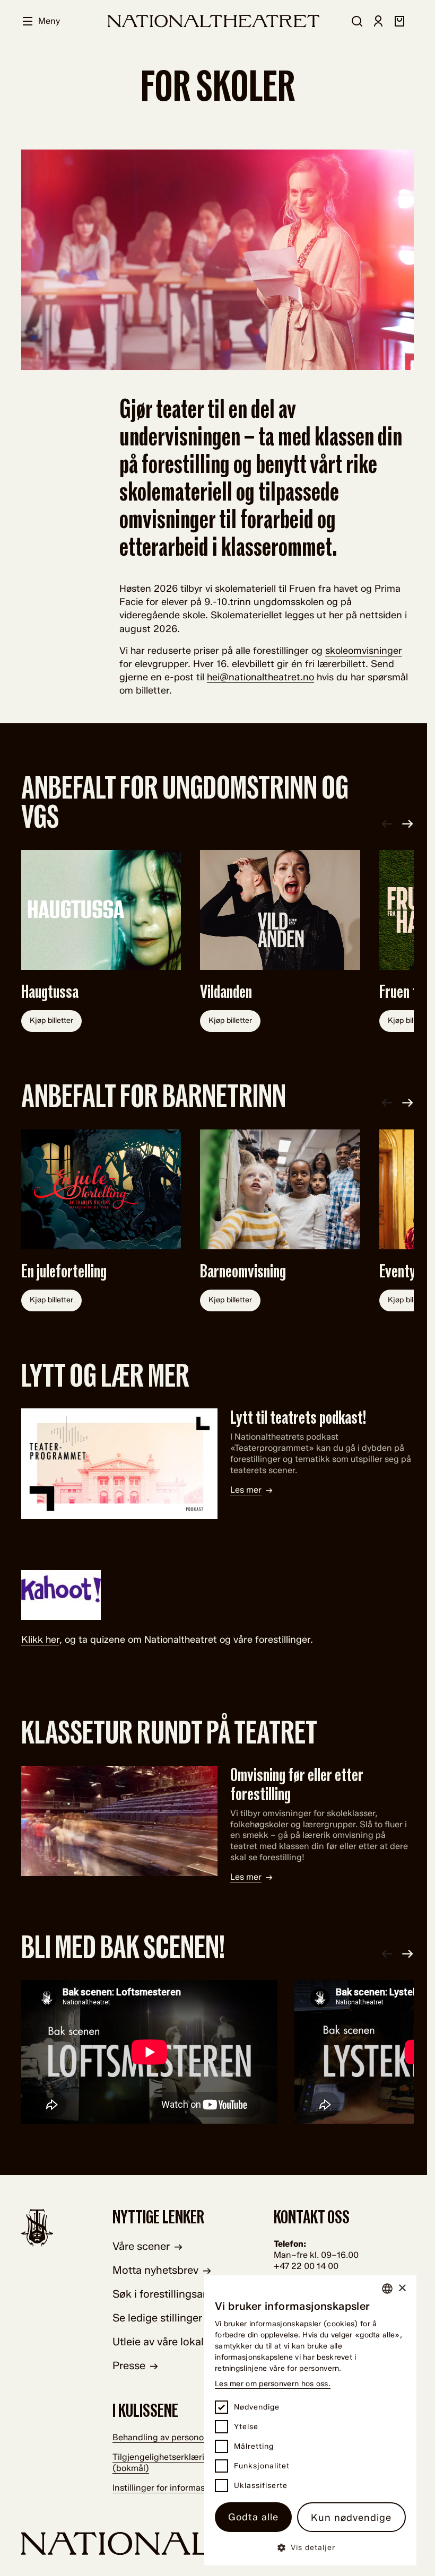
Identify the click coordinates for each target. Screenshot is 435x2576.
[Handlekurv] (399, 21)
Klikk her (40, 1640)
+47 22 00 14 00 (306, 2266)
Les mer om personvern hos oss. (273, 2384)
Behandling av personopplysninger (182, 2437)
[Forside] (214, 21)
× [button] (402, 2288)
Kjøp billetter (51, 1020)
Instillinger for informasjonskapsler (181, 2488)
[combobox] (387, 2289)
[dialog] (310, 2420)
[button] (310, 2547)
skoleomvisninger (364, 651)
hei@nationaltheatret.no (260, 677)
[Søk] (357, 21)
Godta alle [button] (253, 2517)
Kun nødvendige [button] (351, 2518)
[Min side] (378, 21)
